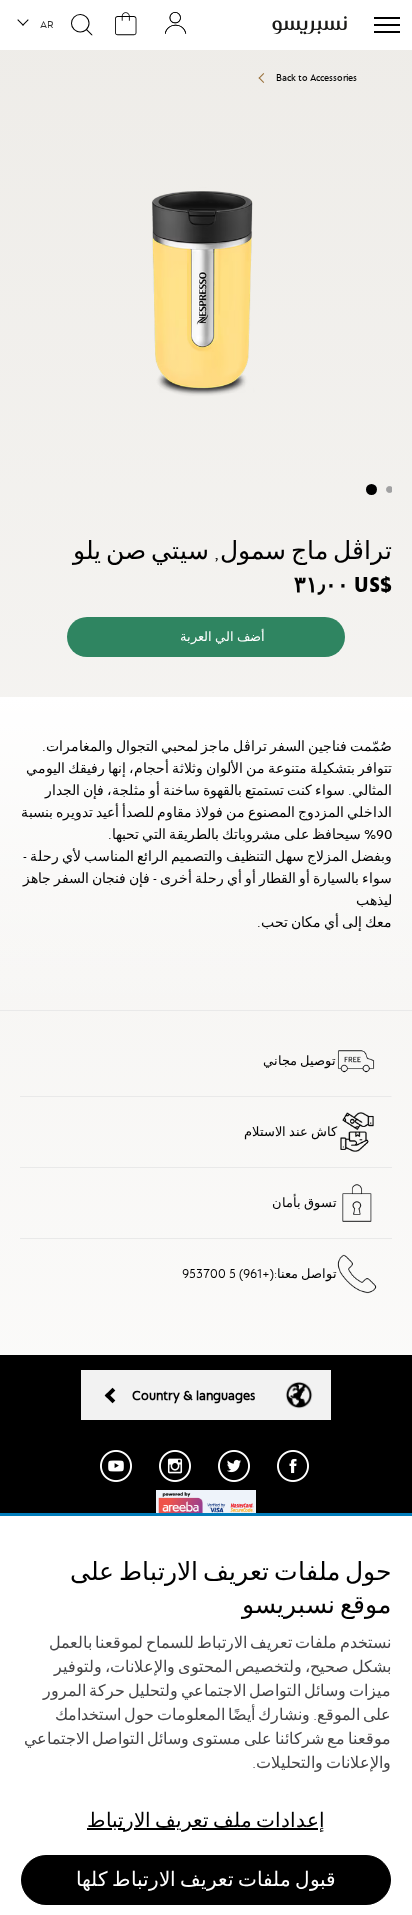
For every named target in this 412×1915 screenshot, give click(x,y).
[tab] (206, 714)
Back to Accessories (316, 77)
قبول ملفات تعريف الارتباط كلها (206, 1879)
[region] (206, 1715)
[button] (36, 25)
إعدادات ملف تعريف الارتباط (206, 1820)
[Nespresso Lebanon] (309, 25)
